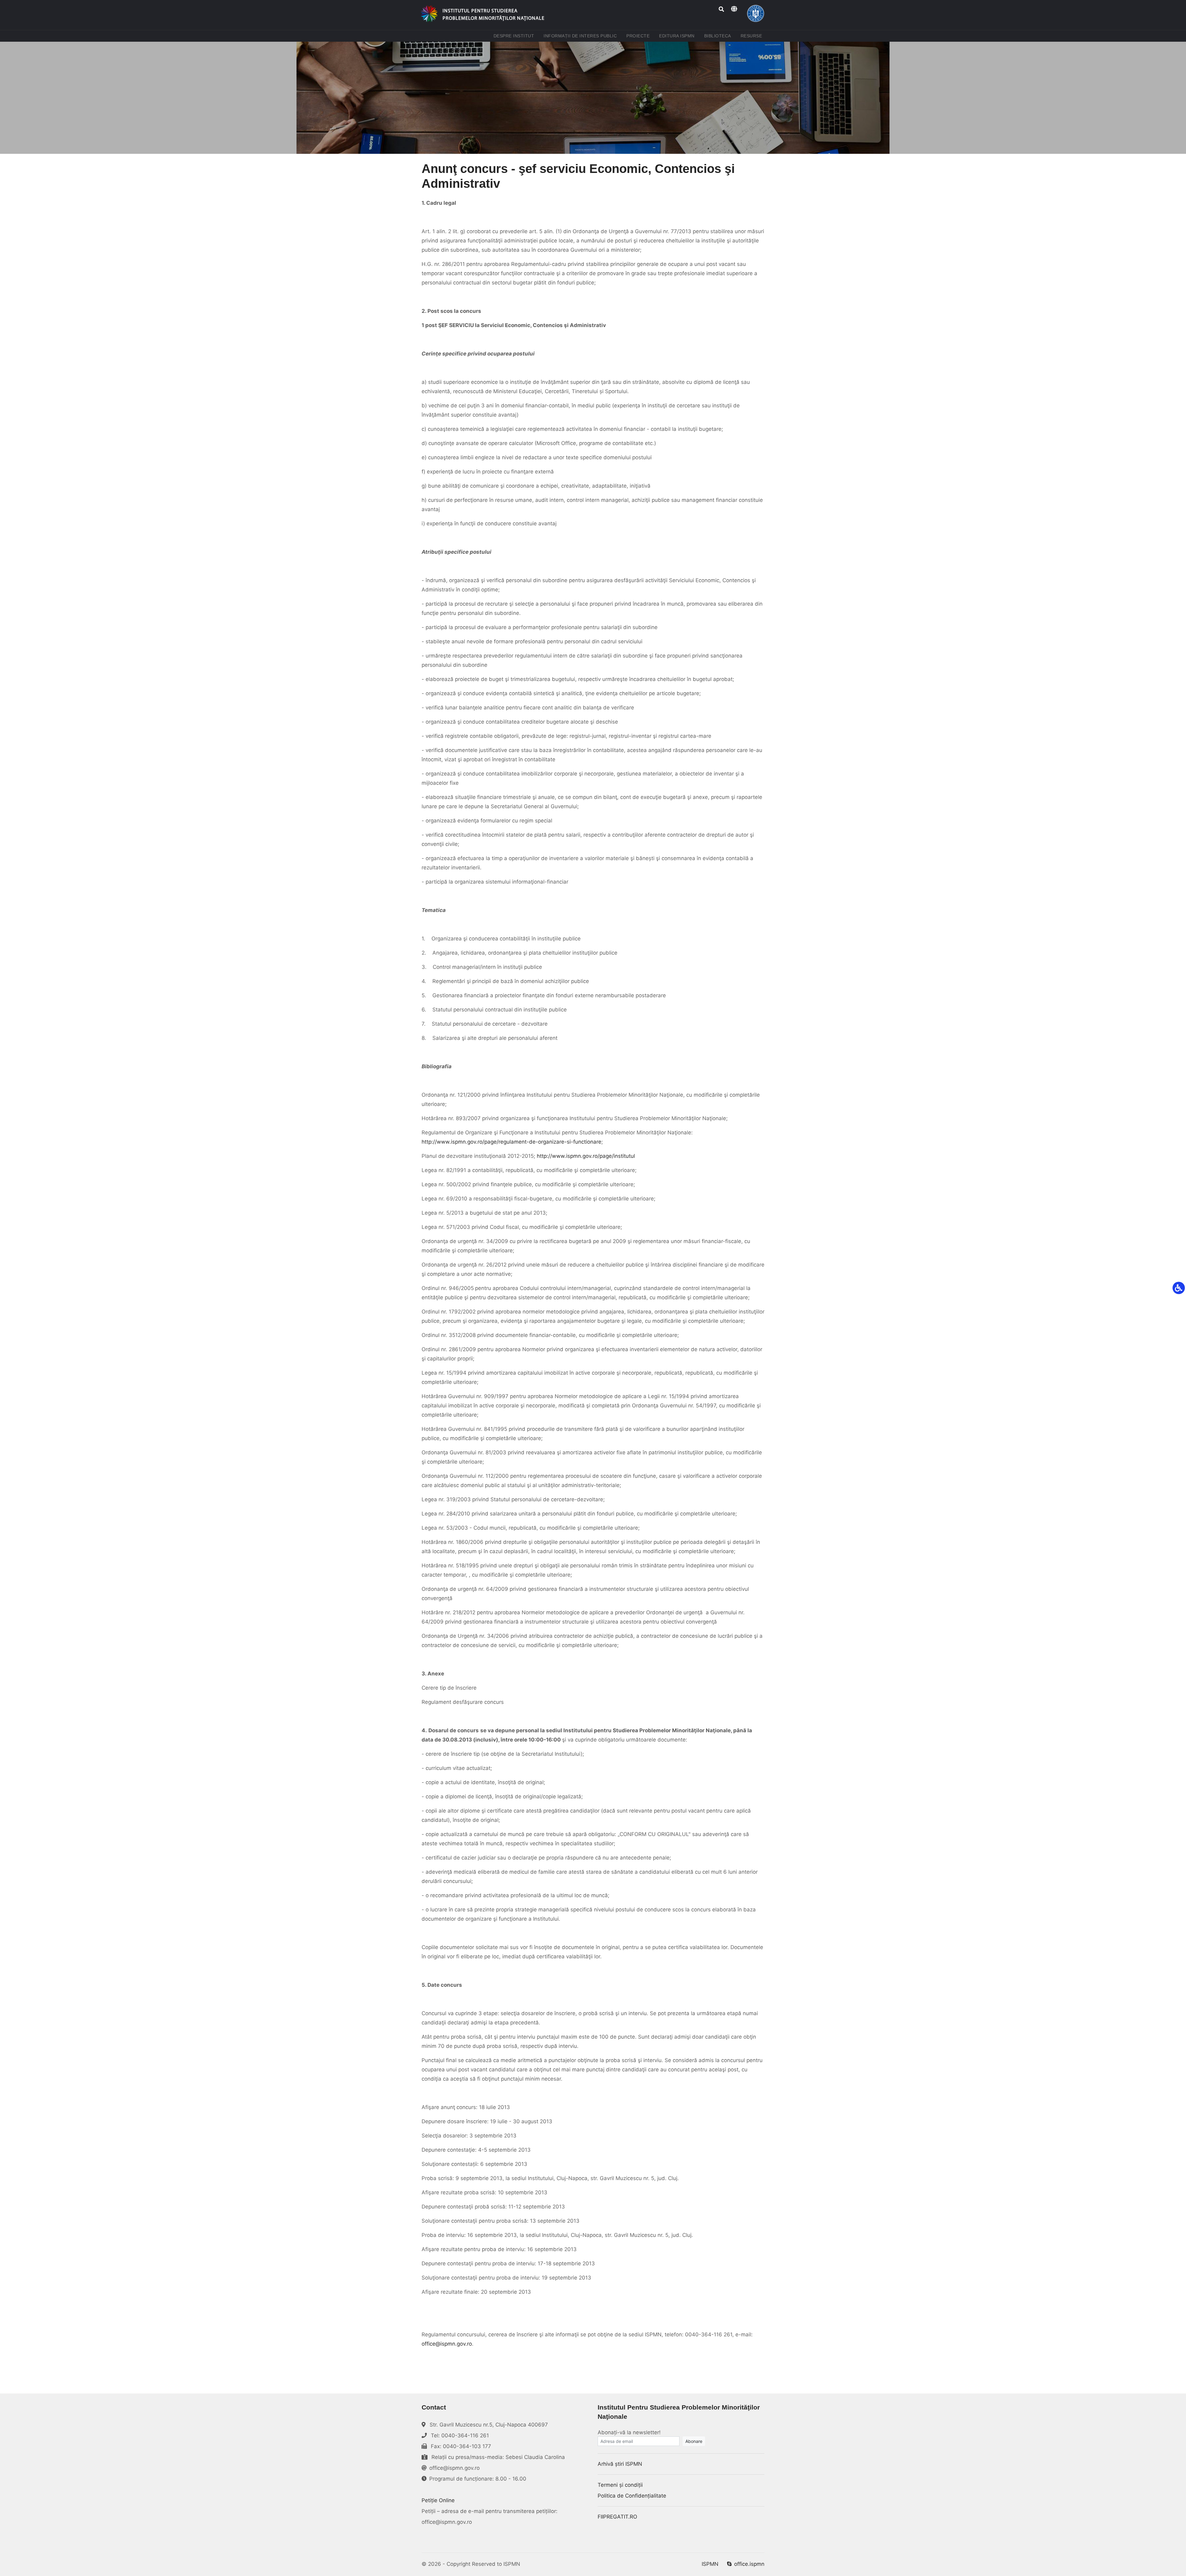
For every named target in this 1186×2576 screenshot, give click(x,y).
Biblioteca (719, 36)
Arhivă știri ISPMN (620, 2464)
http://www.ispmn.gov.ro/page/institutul (586, 1156)
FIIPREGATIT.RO (617, 2517)
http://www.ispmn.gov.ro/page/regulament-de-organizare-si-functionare (511, 1142)
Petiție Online (438, 2500)
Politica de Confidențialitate (632, 2496)
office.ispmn (749, 2564)
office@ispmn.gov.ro (447, 2344)
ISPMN (710, 2564)
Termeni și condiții (620, 2485)
